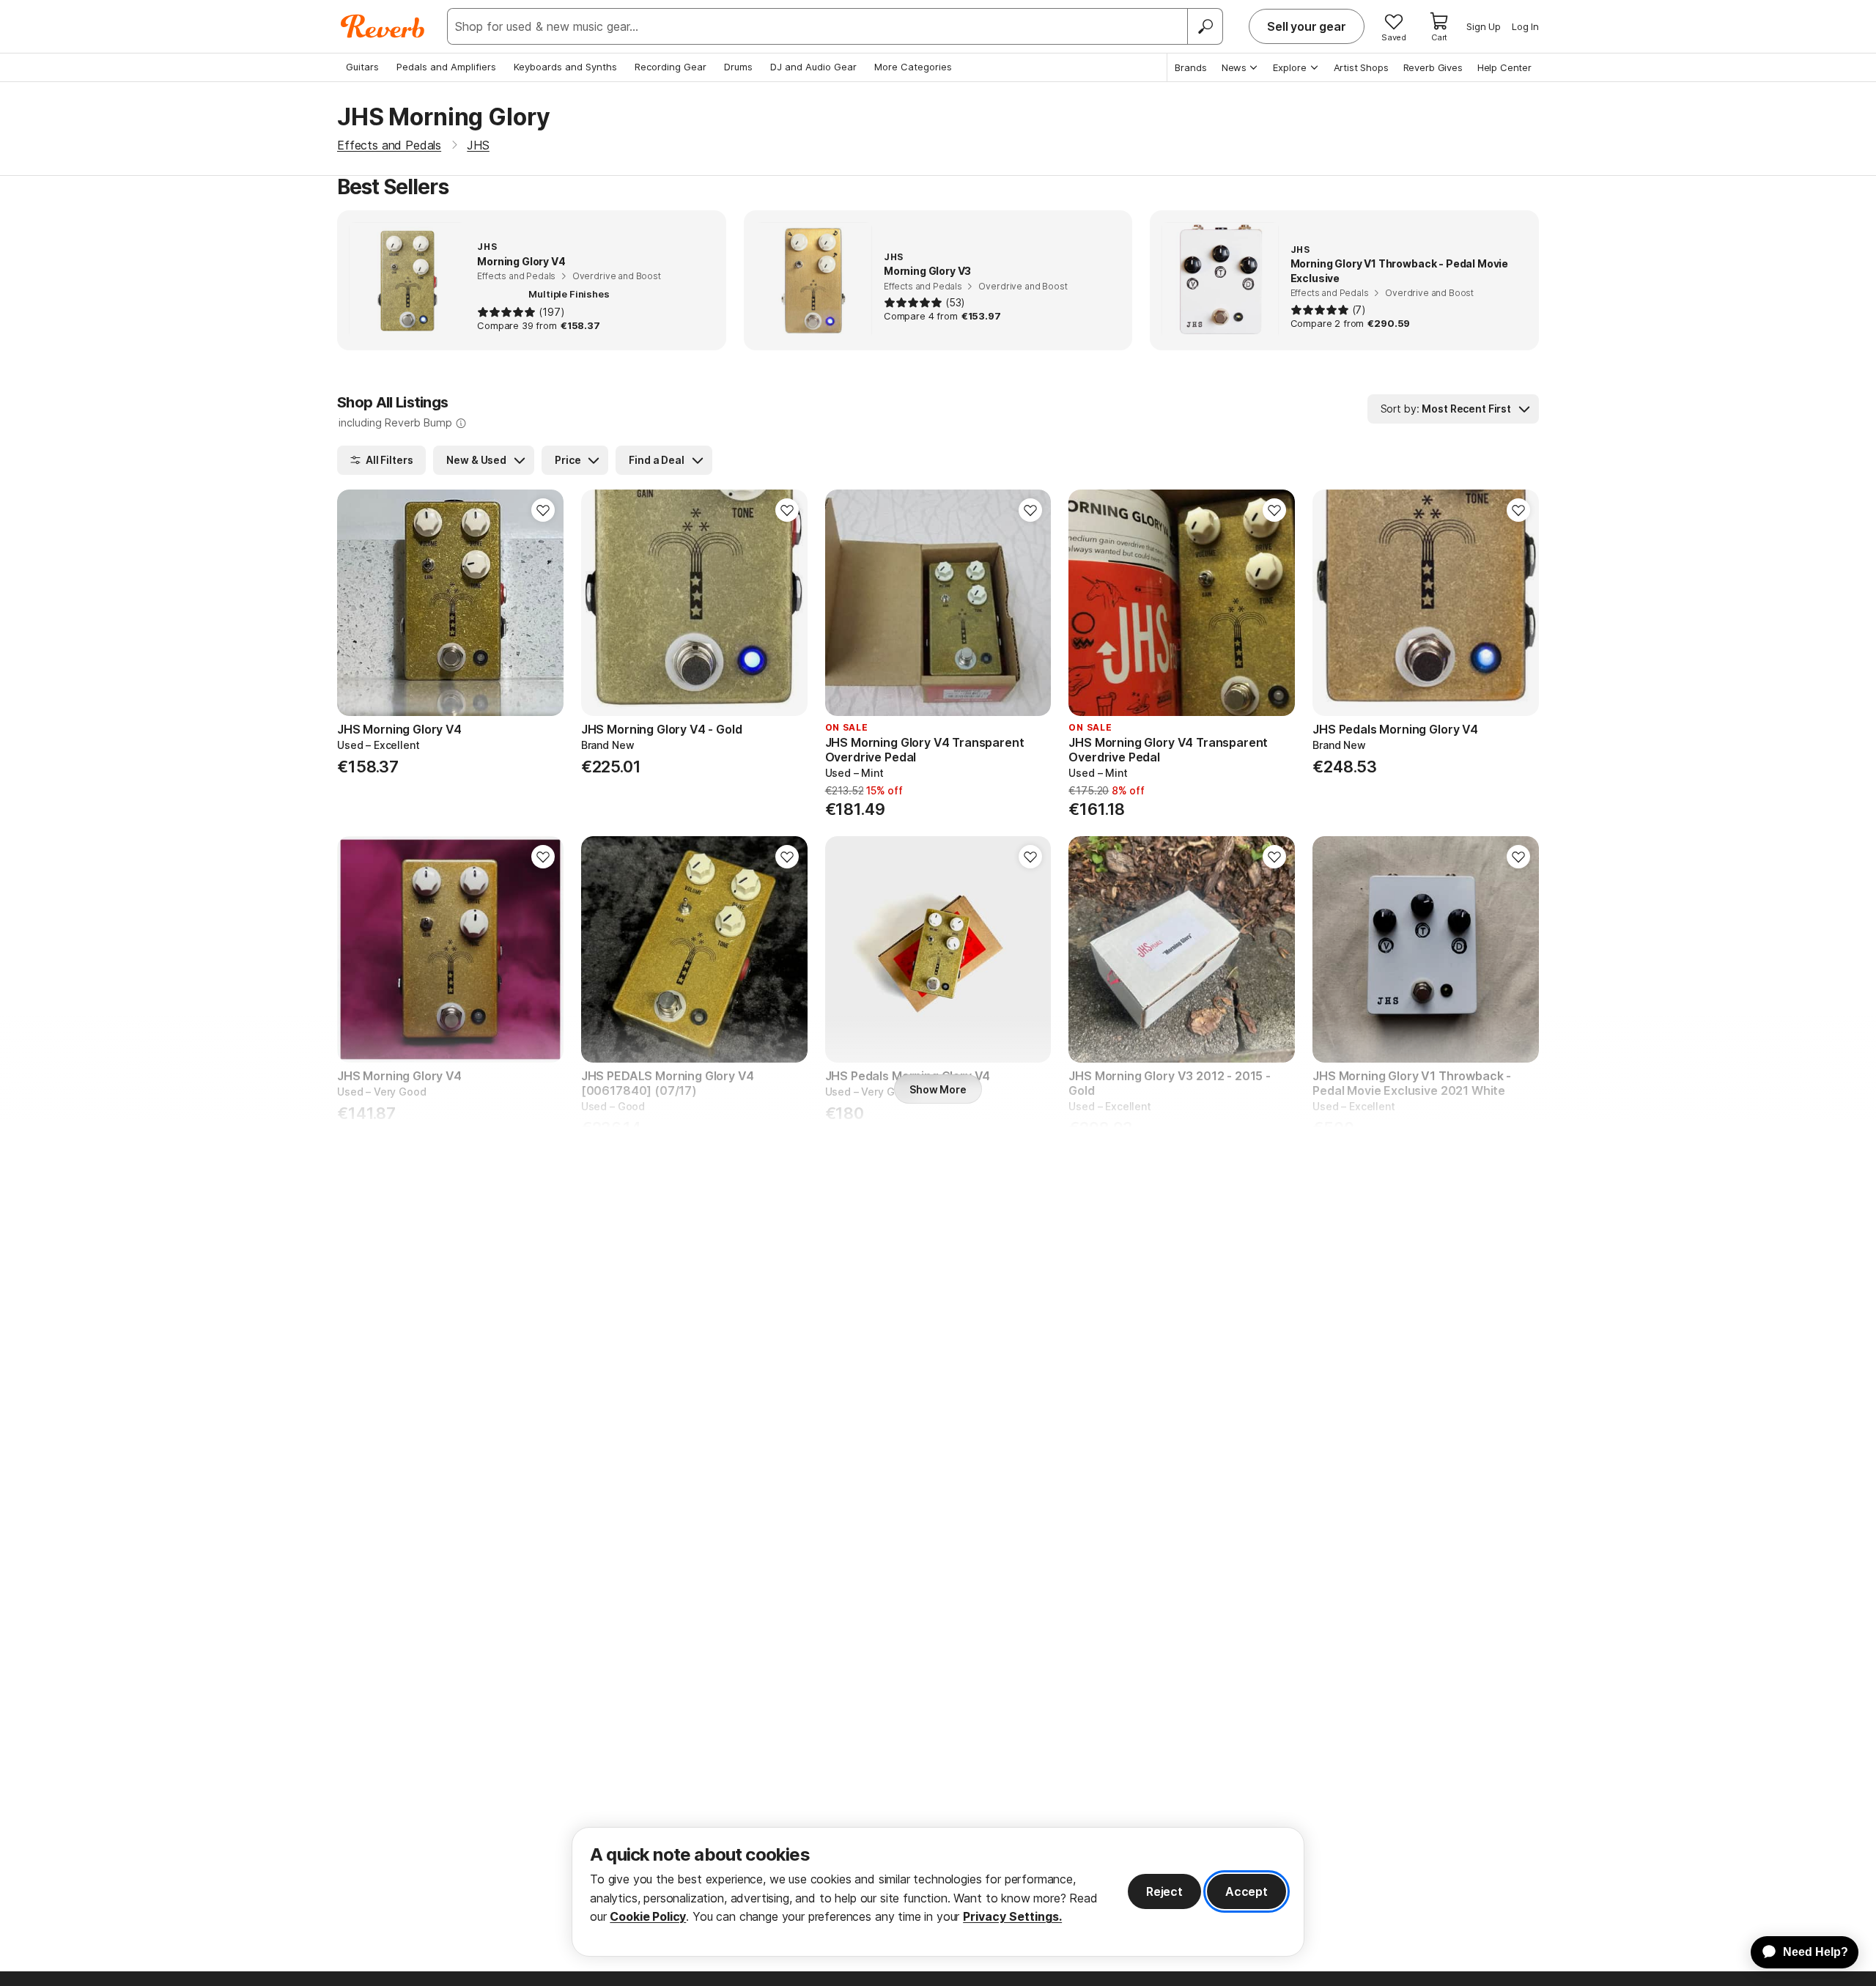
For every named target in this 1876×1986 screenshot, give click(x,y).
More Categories (913, 67)
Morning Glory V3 (927, 271)
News (1234, 67)
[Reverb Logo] (383, 26)
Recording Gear (671, 67)
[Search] (1205, 26)
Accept (1247, 1891)
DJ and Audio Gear (813, 67)
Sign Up (1484, 26)
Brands (1191, 67)
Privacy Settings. (1012, 1916)
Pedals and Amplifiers (446, 67)
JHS (478, 145)
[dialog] (938, 1892)
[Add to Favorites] (543, 510)
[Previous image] (358, 603)
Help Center (1504, 67)
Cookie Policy (648, 1916)
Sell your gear (1307, 26)
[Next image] (543, 603)
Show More (938, 1089)
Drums (738, 67)
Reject (1164, 1891)
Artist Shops (1361, 67)
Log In (1525, 26)
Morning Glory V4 (521, 261)
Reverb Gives (1433, 67)
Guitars (362, 67)
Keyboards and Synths (565, 67)
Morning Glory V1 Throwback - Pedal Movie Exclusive (1400, 271)
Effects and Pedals (389, 145)
